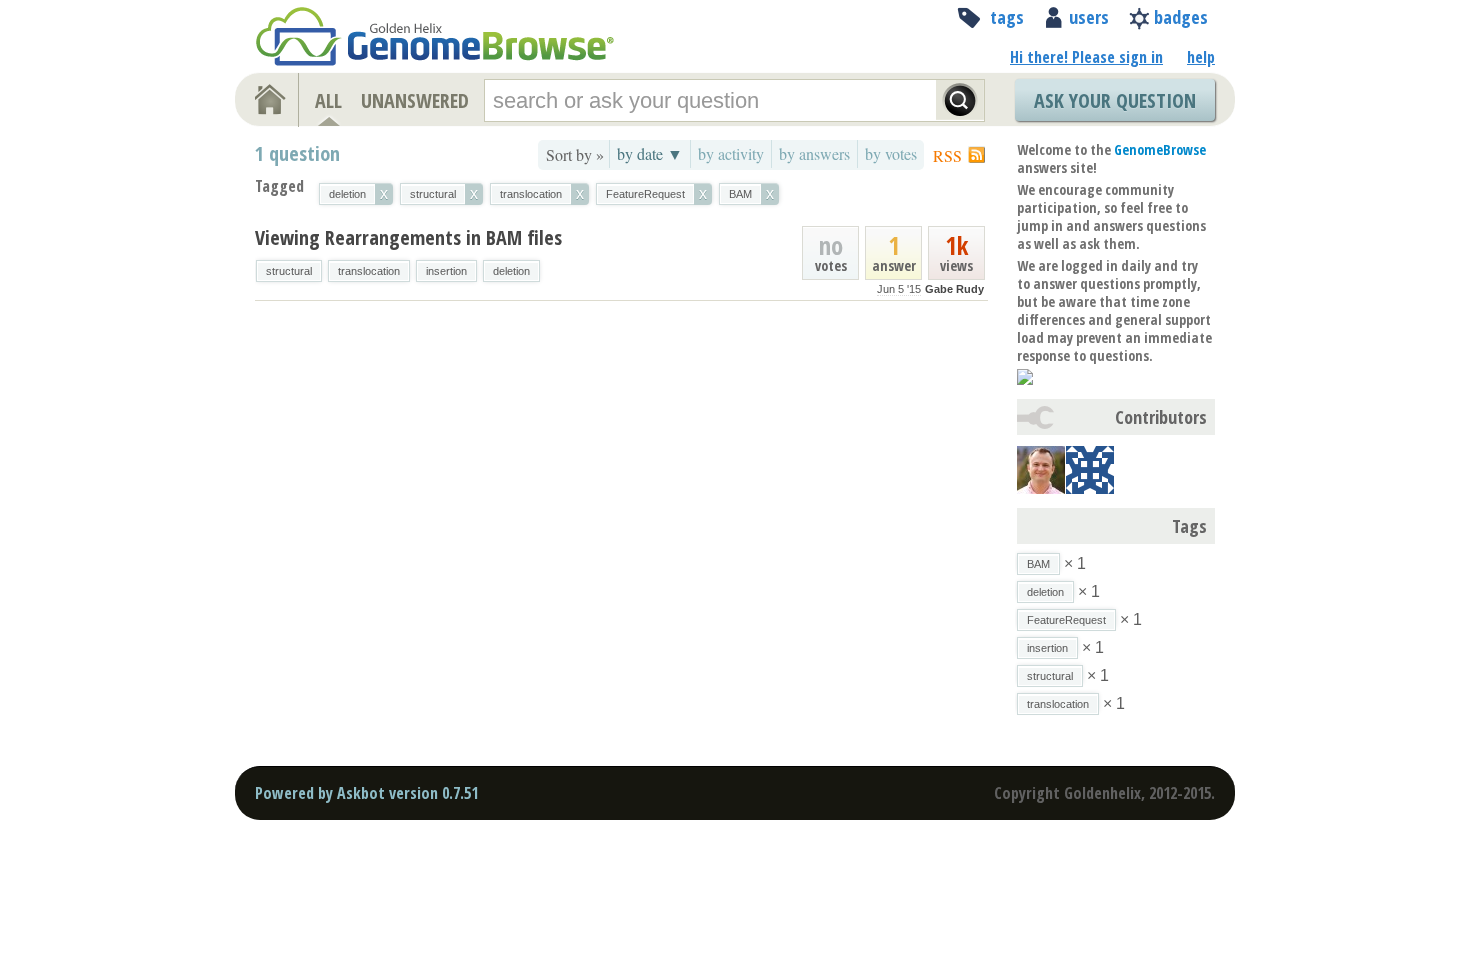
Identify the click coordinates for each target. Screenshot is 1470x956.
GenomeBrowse (1160, 149)
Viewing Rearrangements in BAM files (408, 237)
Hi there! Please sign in (1086, 57)
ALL (328, 100)
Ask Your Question (1115, 100)
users (1089, 17)
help (1201, 57)
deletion (511, 271)
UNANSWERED (415, 100)
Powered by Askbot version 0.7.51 (366, 793)
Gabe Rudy (954, 289)
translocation (369, 271)
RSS (947, 155)
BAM (1038, 564)
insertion (446, 271)
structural (289, 271)
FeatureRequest (1066, 620)
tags (1007, 17)
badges (1181, 17)
